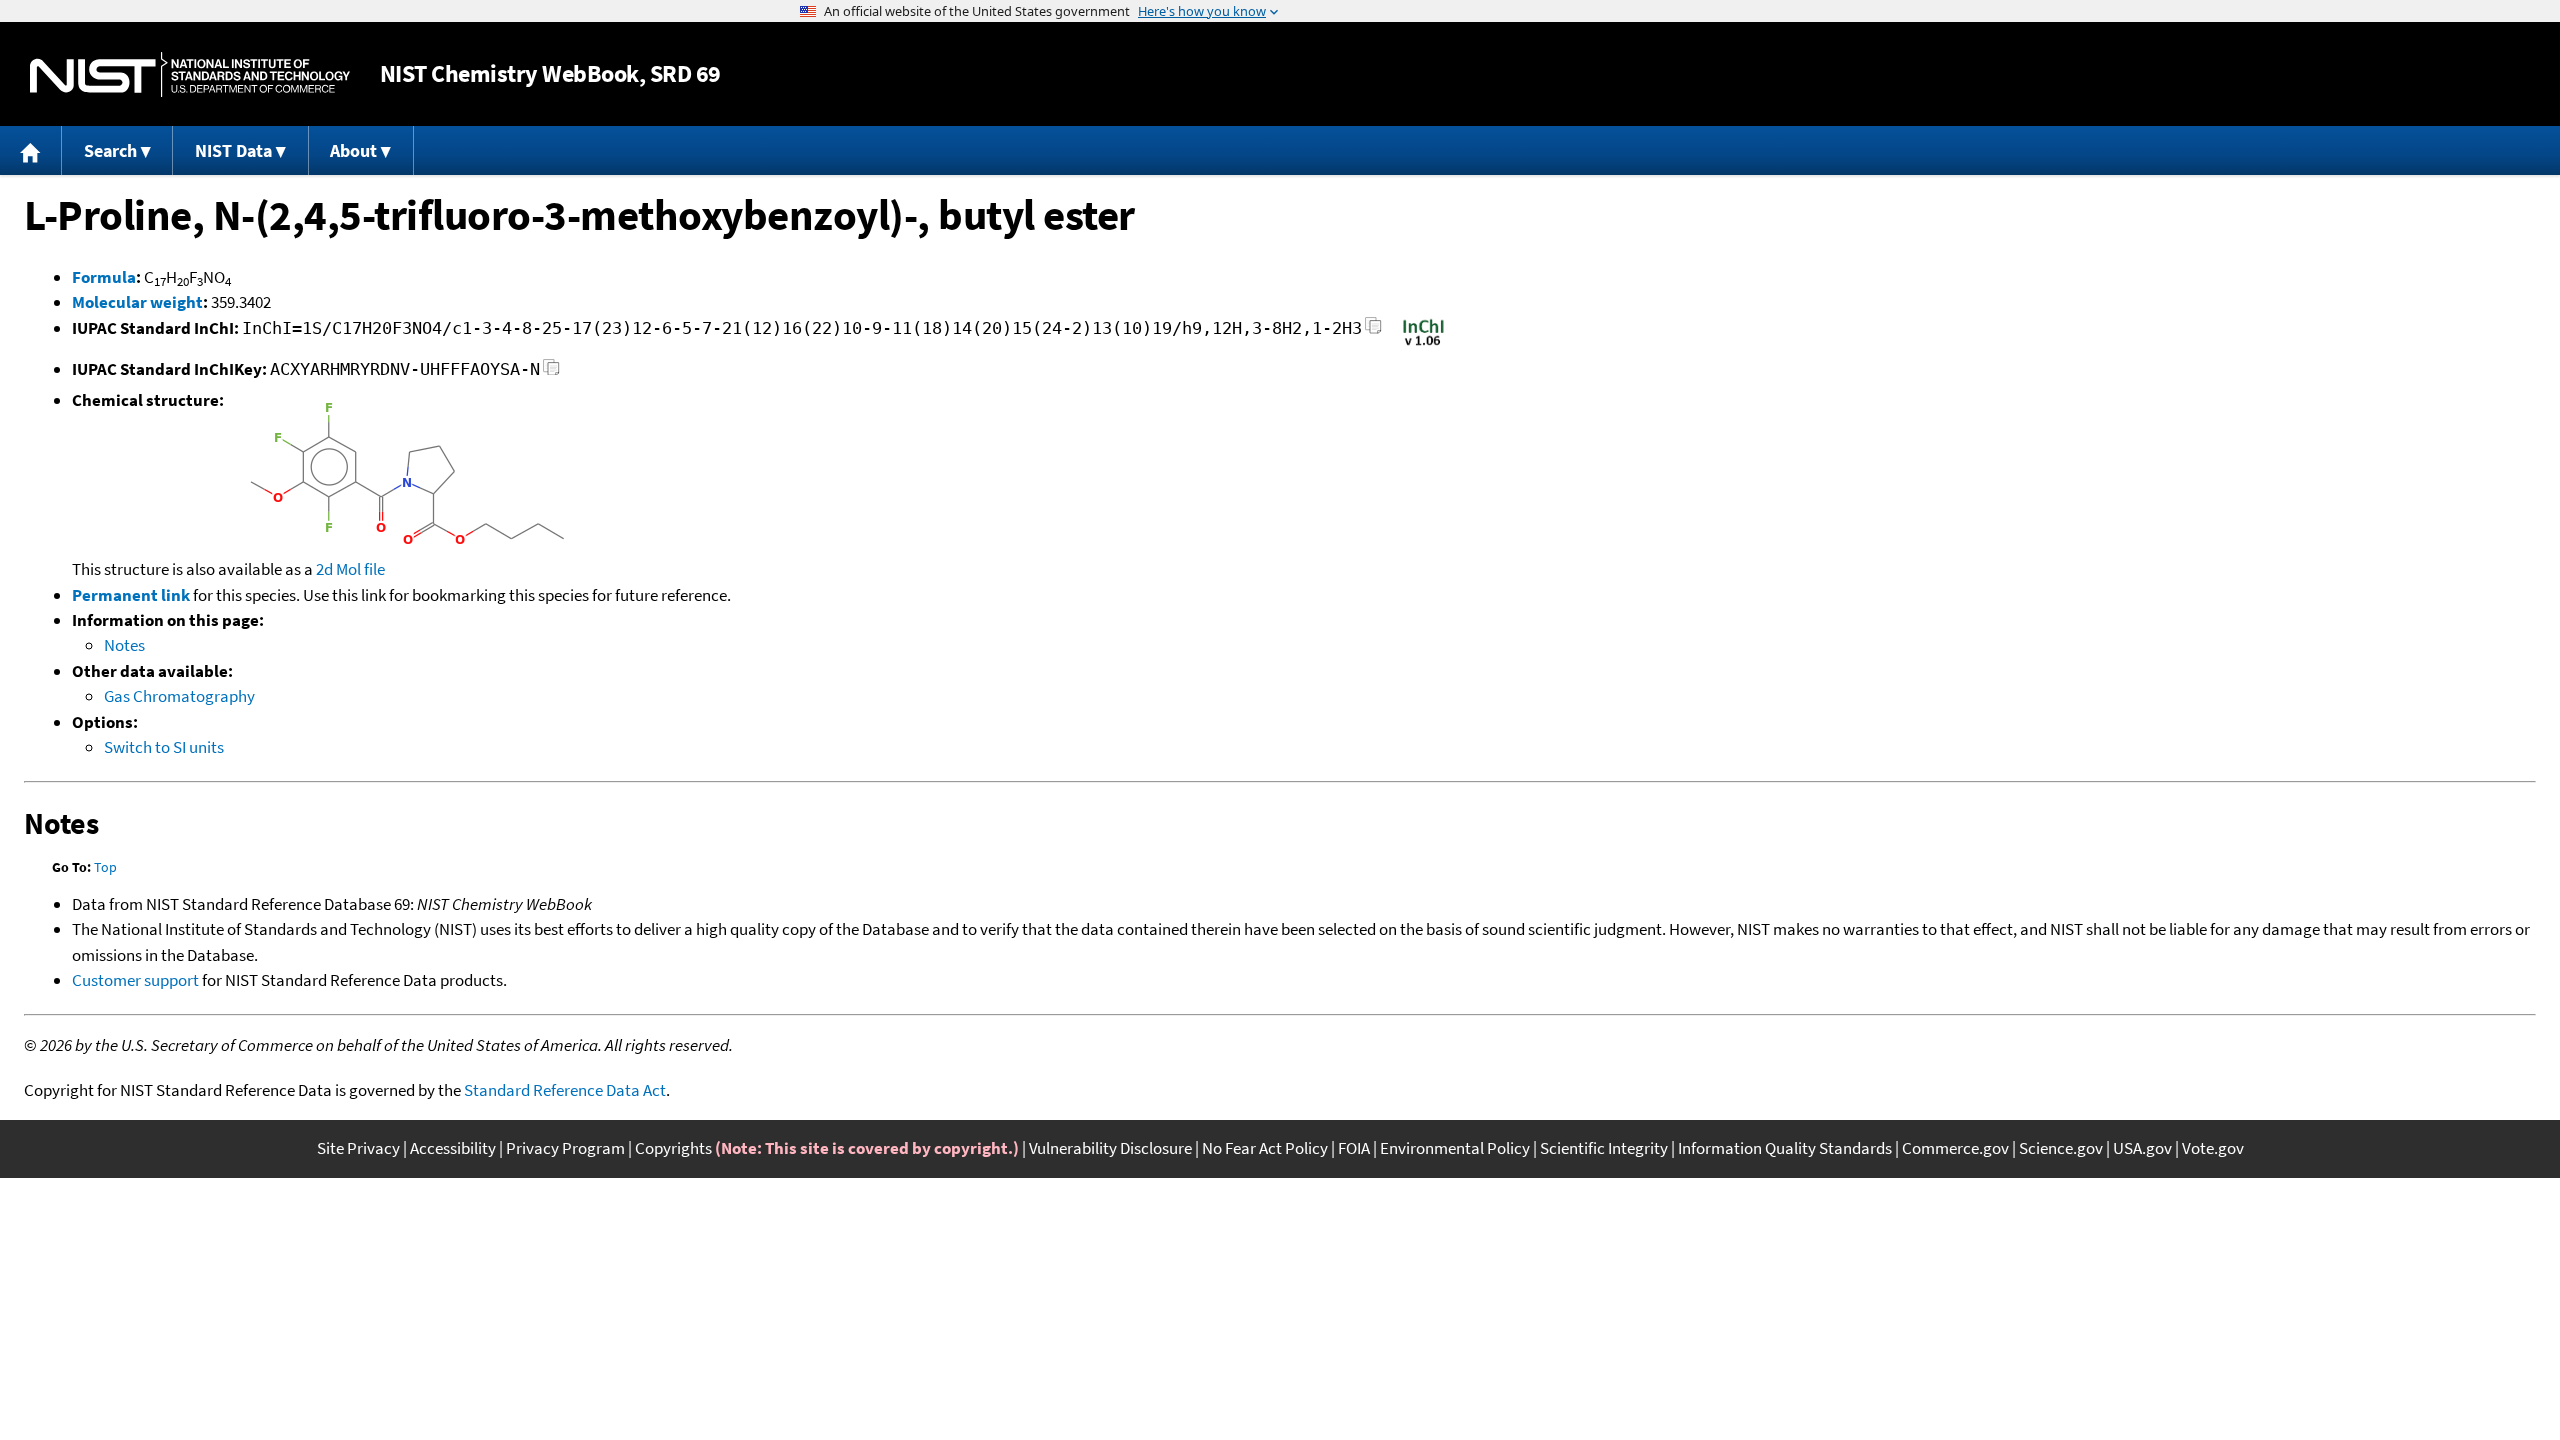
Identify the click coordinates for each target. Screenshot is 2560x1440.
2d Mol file (350, 569)
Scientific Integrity (1604, 1148)
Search (110, 150)
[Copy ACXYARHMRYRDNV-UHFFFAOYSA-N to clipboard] (551, 372)
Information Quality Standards (1785, 1148)
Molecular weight (137, 302)
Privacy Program (565, 1148)
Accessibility (453, 1148)
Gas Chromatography (179, 696)
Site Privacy (358, 1148)
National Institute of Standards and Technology (190, 74)
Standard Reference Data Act (565, 1090)
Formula (104, 277)
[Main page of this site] (31, 150)
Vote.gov (2213, 1148)
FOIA (1354, 1148)
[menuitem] (31, 150)
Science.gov (2061, 1148)
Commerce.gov (1955, 1148)
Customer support (135, 980)
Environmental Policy (1455, 1148)
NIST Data (233, 150)
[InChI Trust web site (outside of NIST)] (1423, 344)
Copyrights (673, 1148)
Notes (124, 645)
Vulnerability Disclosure (1110, 1148)
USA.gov (2142, 1148)
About (353, 150)
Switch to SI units (164, 747)
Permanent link (131, 595)
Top (105, 867)
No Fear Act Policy (1265, 1148)
